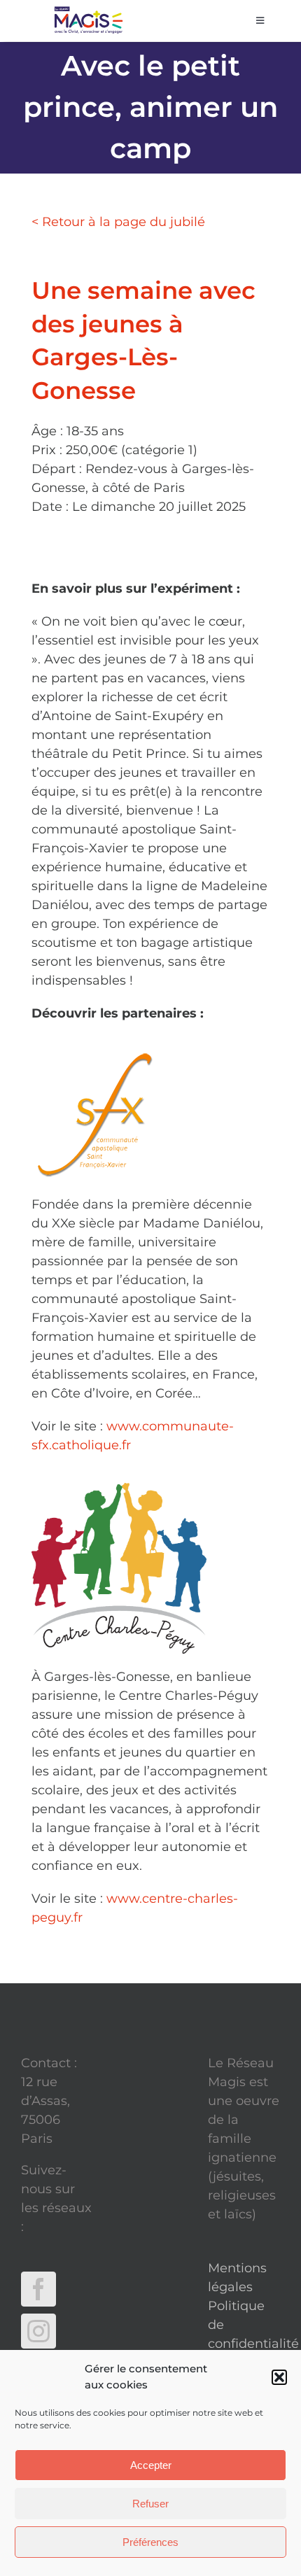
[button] (279, 2377)
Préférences (150, 2542)
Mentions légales (237, 2278)
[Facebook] (38, 2289)
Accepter (151, 2465)
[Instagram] (38, 2331)
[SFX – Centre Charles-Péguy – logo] (119, 1489)
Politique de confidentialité (244, 2325)
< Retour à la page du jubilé (118, 222)
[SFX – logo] (108, 1057)
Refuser (150, 2504)
